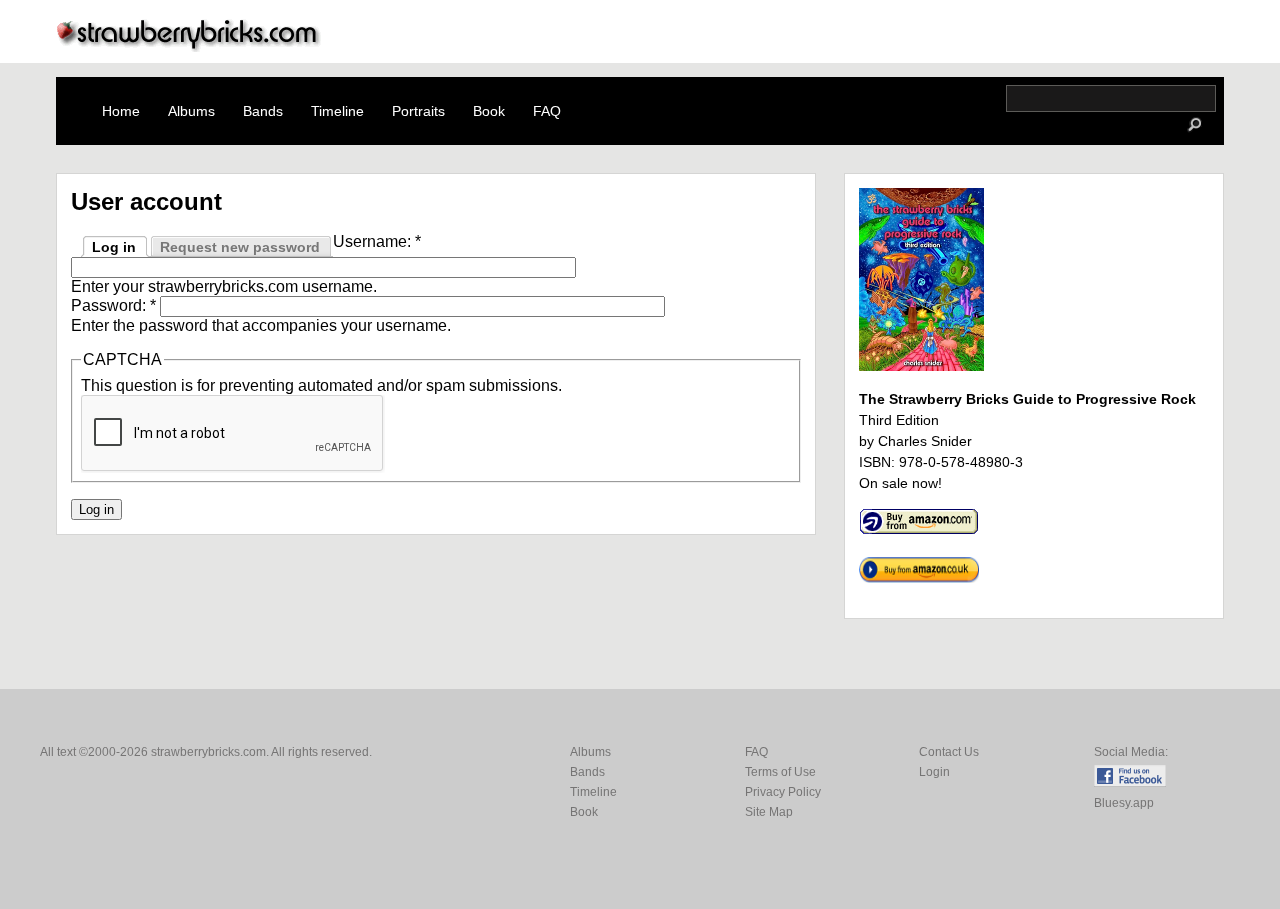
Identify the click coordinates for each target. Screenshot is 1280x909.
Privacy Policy (783, 792)
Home (121, 111)
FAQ (547, 111)
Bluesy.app (1124, 803)
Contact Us (949, 752)
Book (489, 111)
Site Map (769, 812)
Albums (191, 111)
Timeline (337, 111)
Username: (377, 241)
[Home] (189, 46)
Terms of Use (780, 772)
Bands (263, 111)
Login (934, 772)
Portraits (418, 111)
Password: (113, 305)
